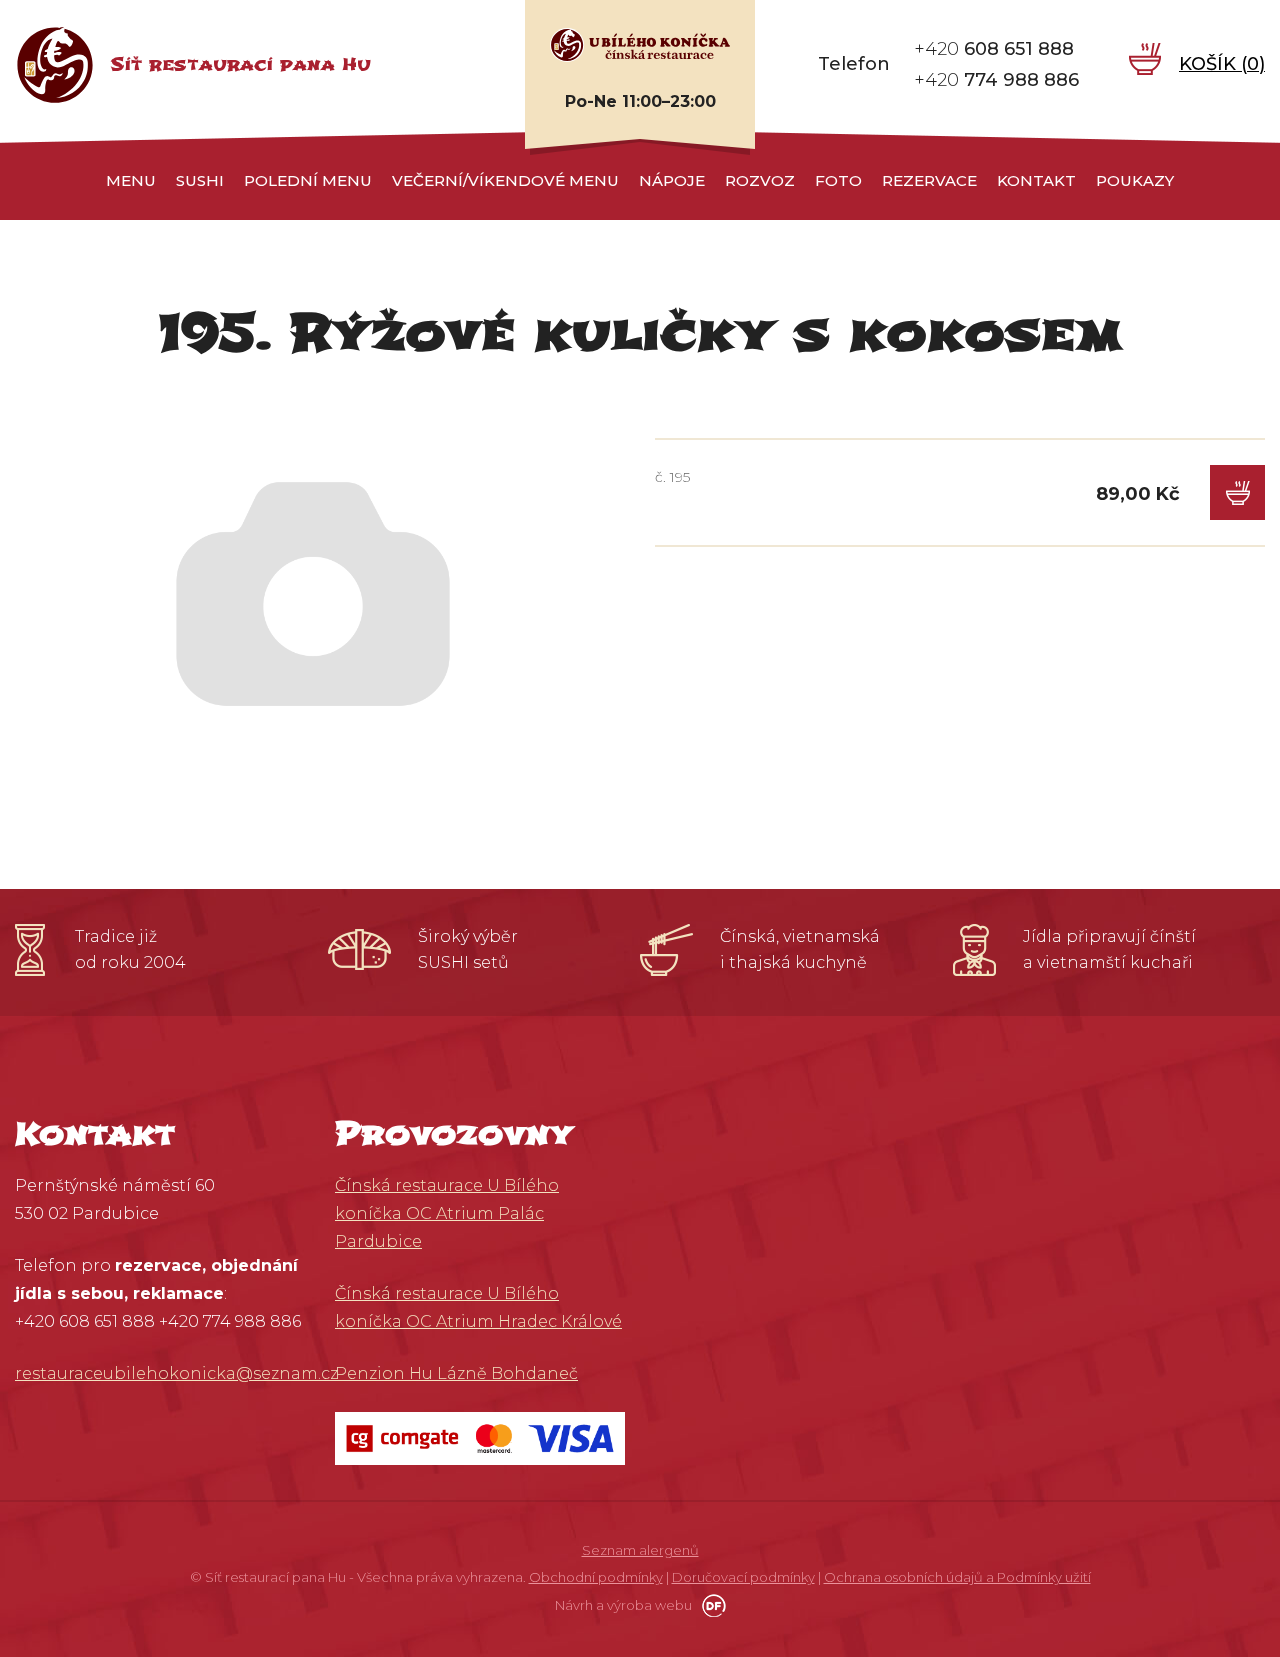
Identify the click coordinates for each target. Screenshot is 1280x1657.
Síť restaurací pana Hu (240, 64)
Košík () (1222, 64)
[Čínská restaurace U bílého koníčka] (640, 44)
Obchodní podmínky (596, 1577)
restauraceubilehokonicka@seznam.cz (176, 1373)
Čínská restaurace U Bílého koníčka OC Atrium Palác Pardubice (447, 1213)
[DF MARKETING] (710, 1605)
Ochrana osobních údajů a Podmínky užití (957, 1577)
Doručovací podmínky (743, 1577)
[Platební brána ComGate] (480, 1437)
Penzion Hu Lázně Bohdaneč (456, 1373)
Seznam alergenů (640, 1550)
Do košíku (1237, 492)
